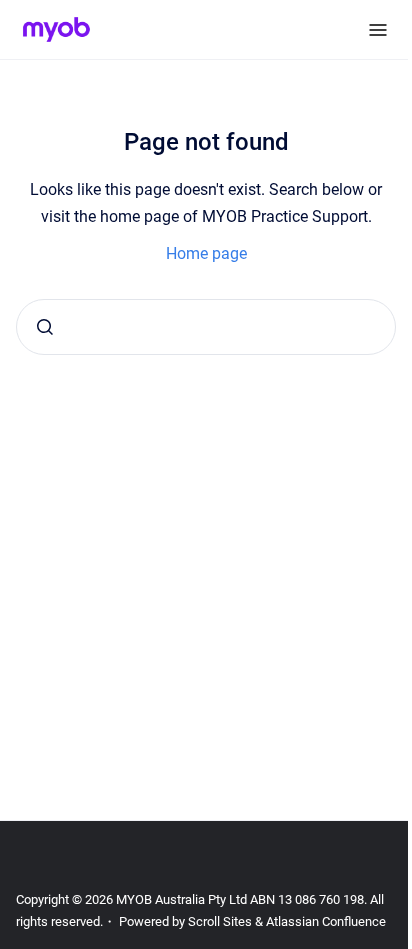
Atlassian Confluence (326, 921)
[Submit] (45, 327)
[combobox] (206, 327)
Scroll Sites (220, 921)
